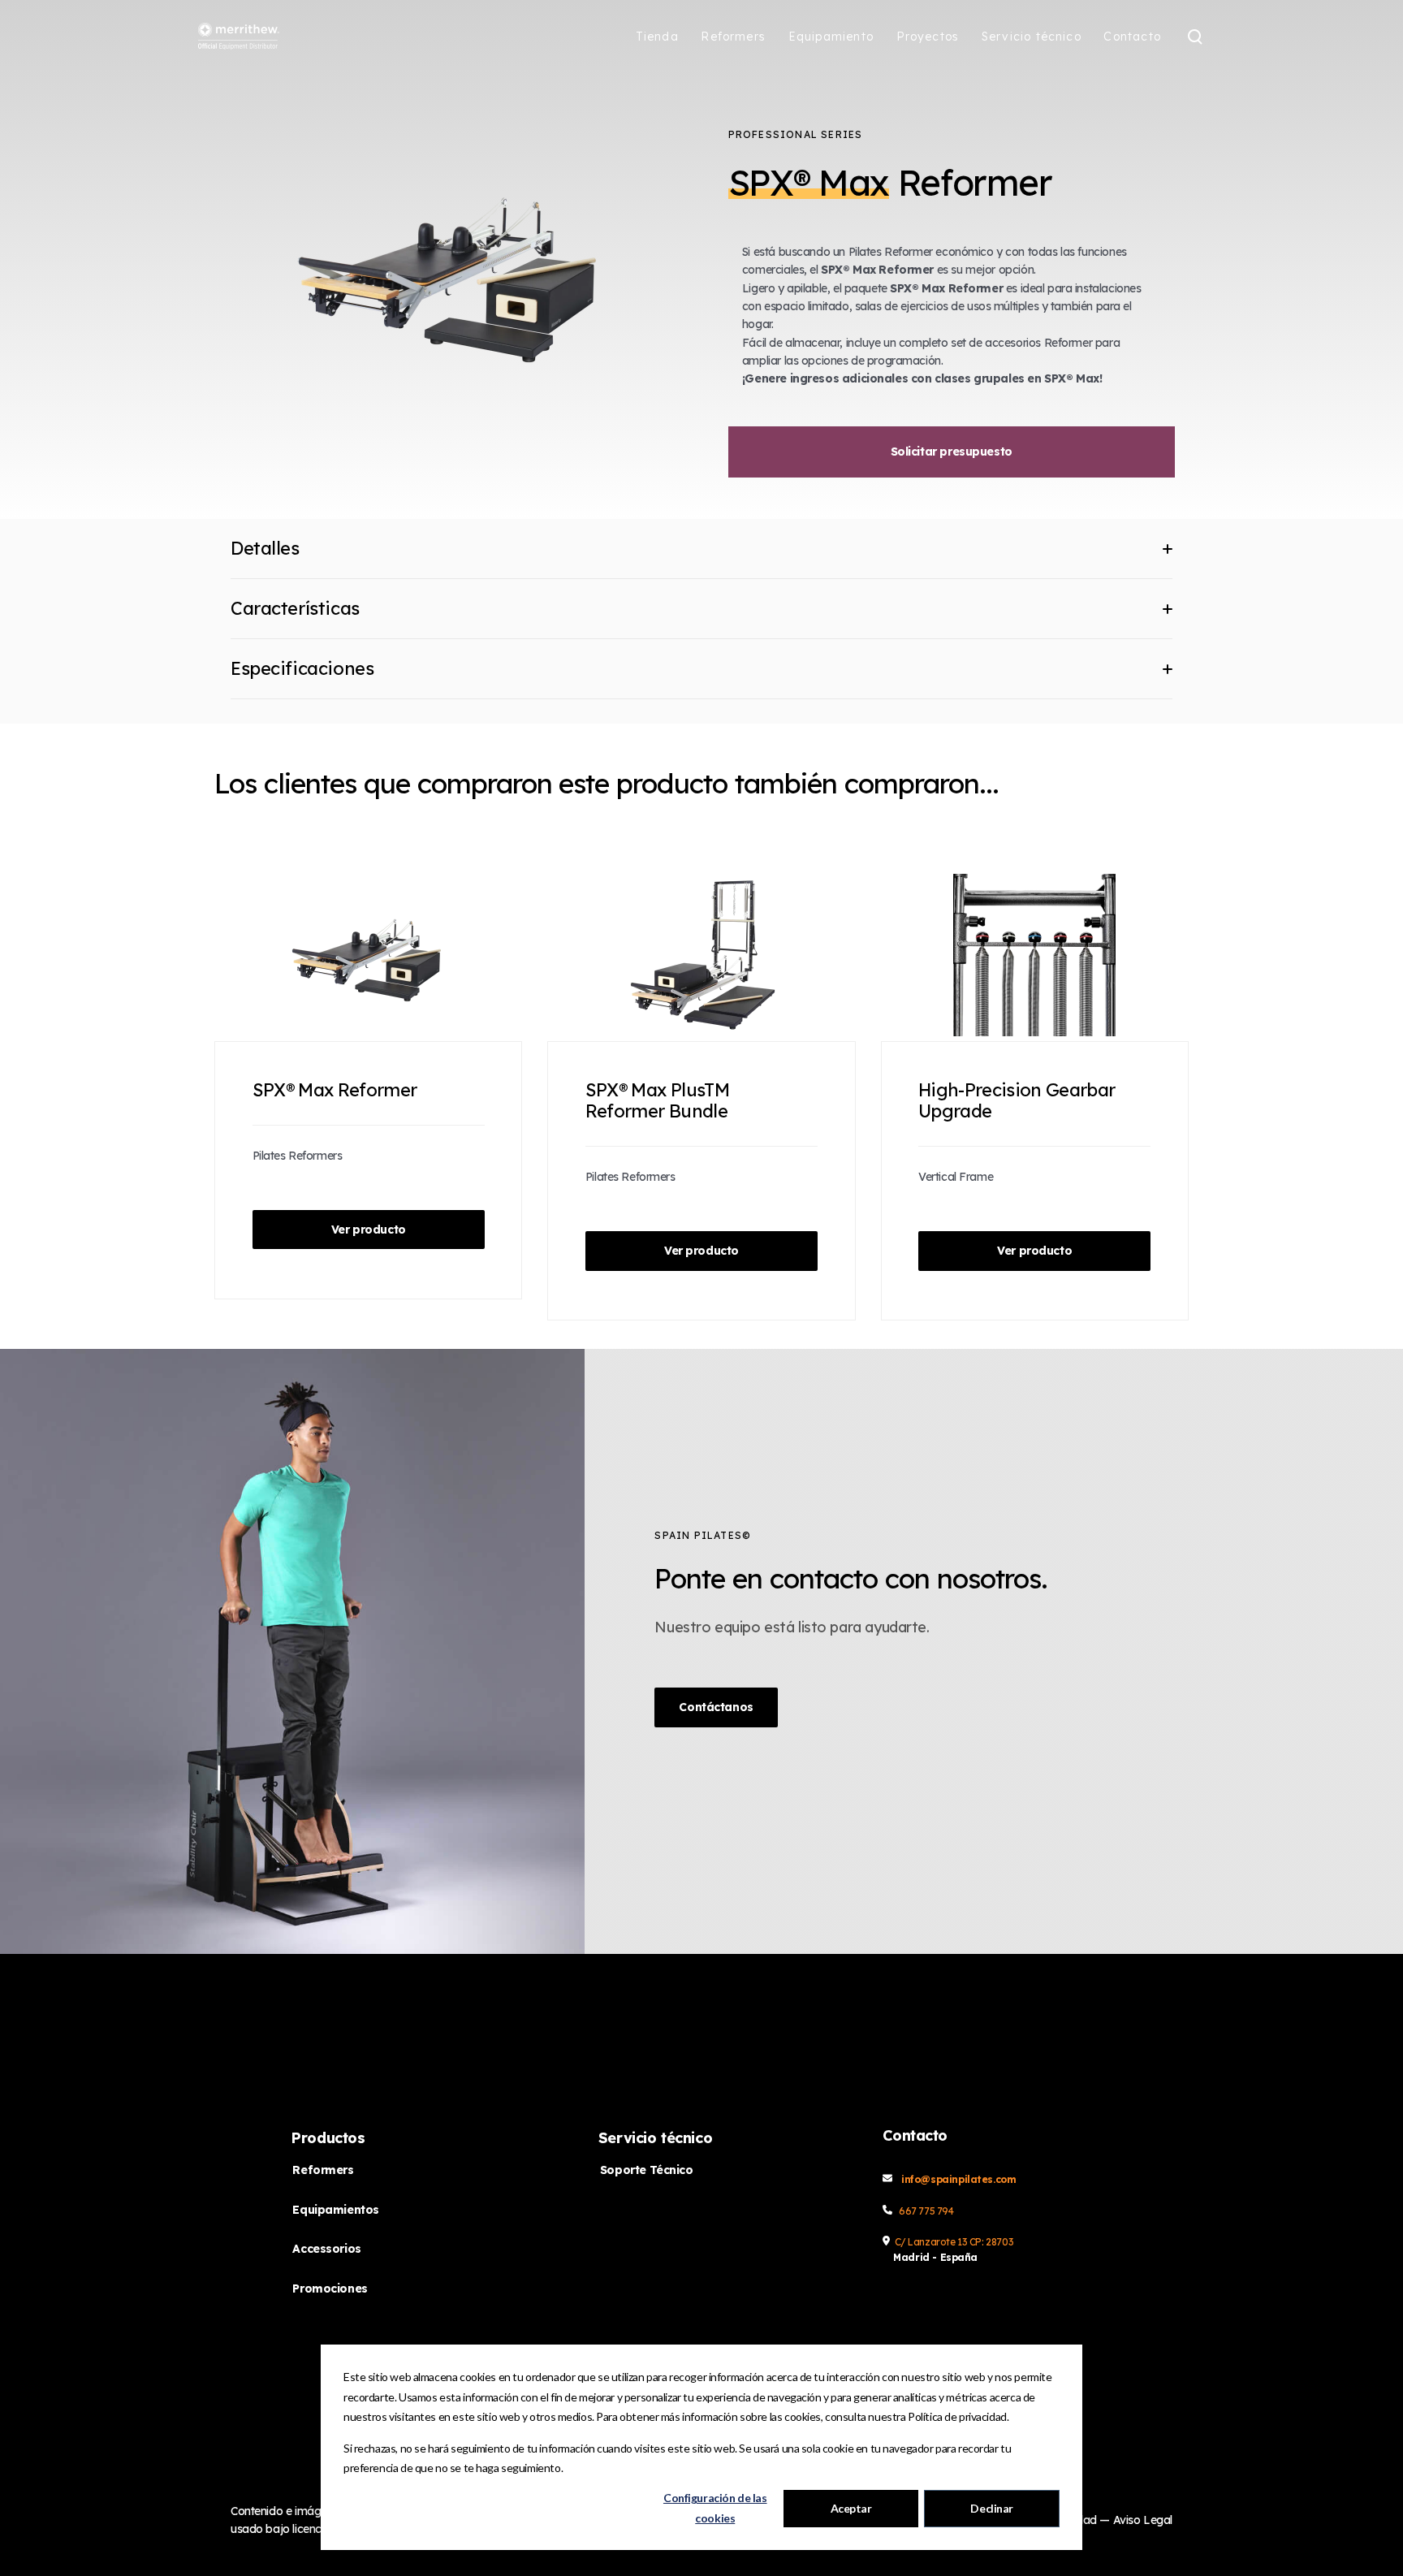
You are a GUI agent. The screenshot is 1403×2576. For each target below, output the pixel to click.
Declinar (992, 2508)
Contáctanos (716, 1707)
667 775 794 (926, 2211)
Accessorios (326, 2249)
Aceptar (851, 2508)
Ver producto (369, 1230)
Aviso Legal (1143, 2520)
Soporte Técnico (647, 2170)
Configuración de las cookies (715, 2508)
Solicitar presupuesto (952, 452)
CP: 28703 (991, 2242)
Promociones (330, 2289)
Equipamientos (336, 2210)
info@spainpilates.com (958, 2179)
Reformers (323, 2170)
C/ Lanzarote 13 (932, 2242)
